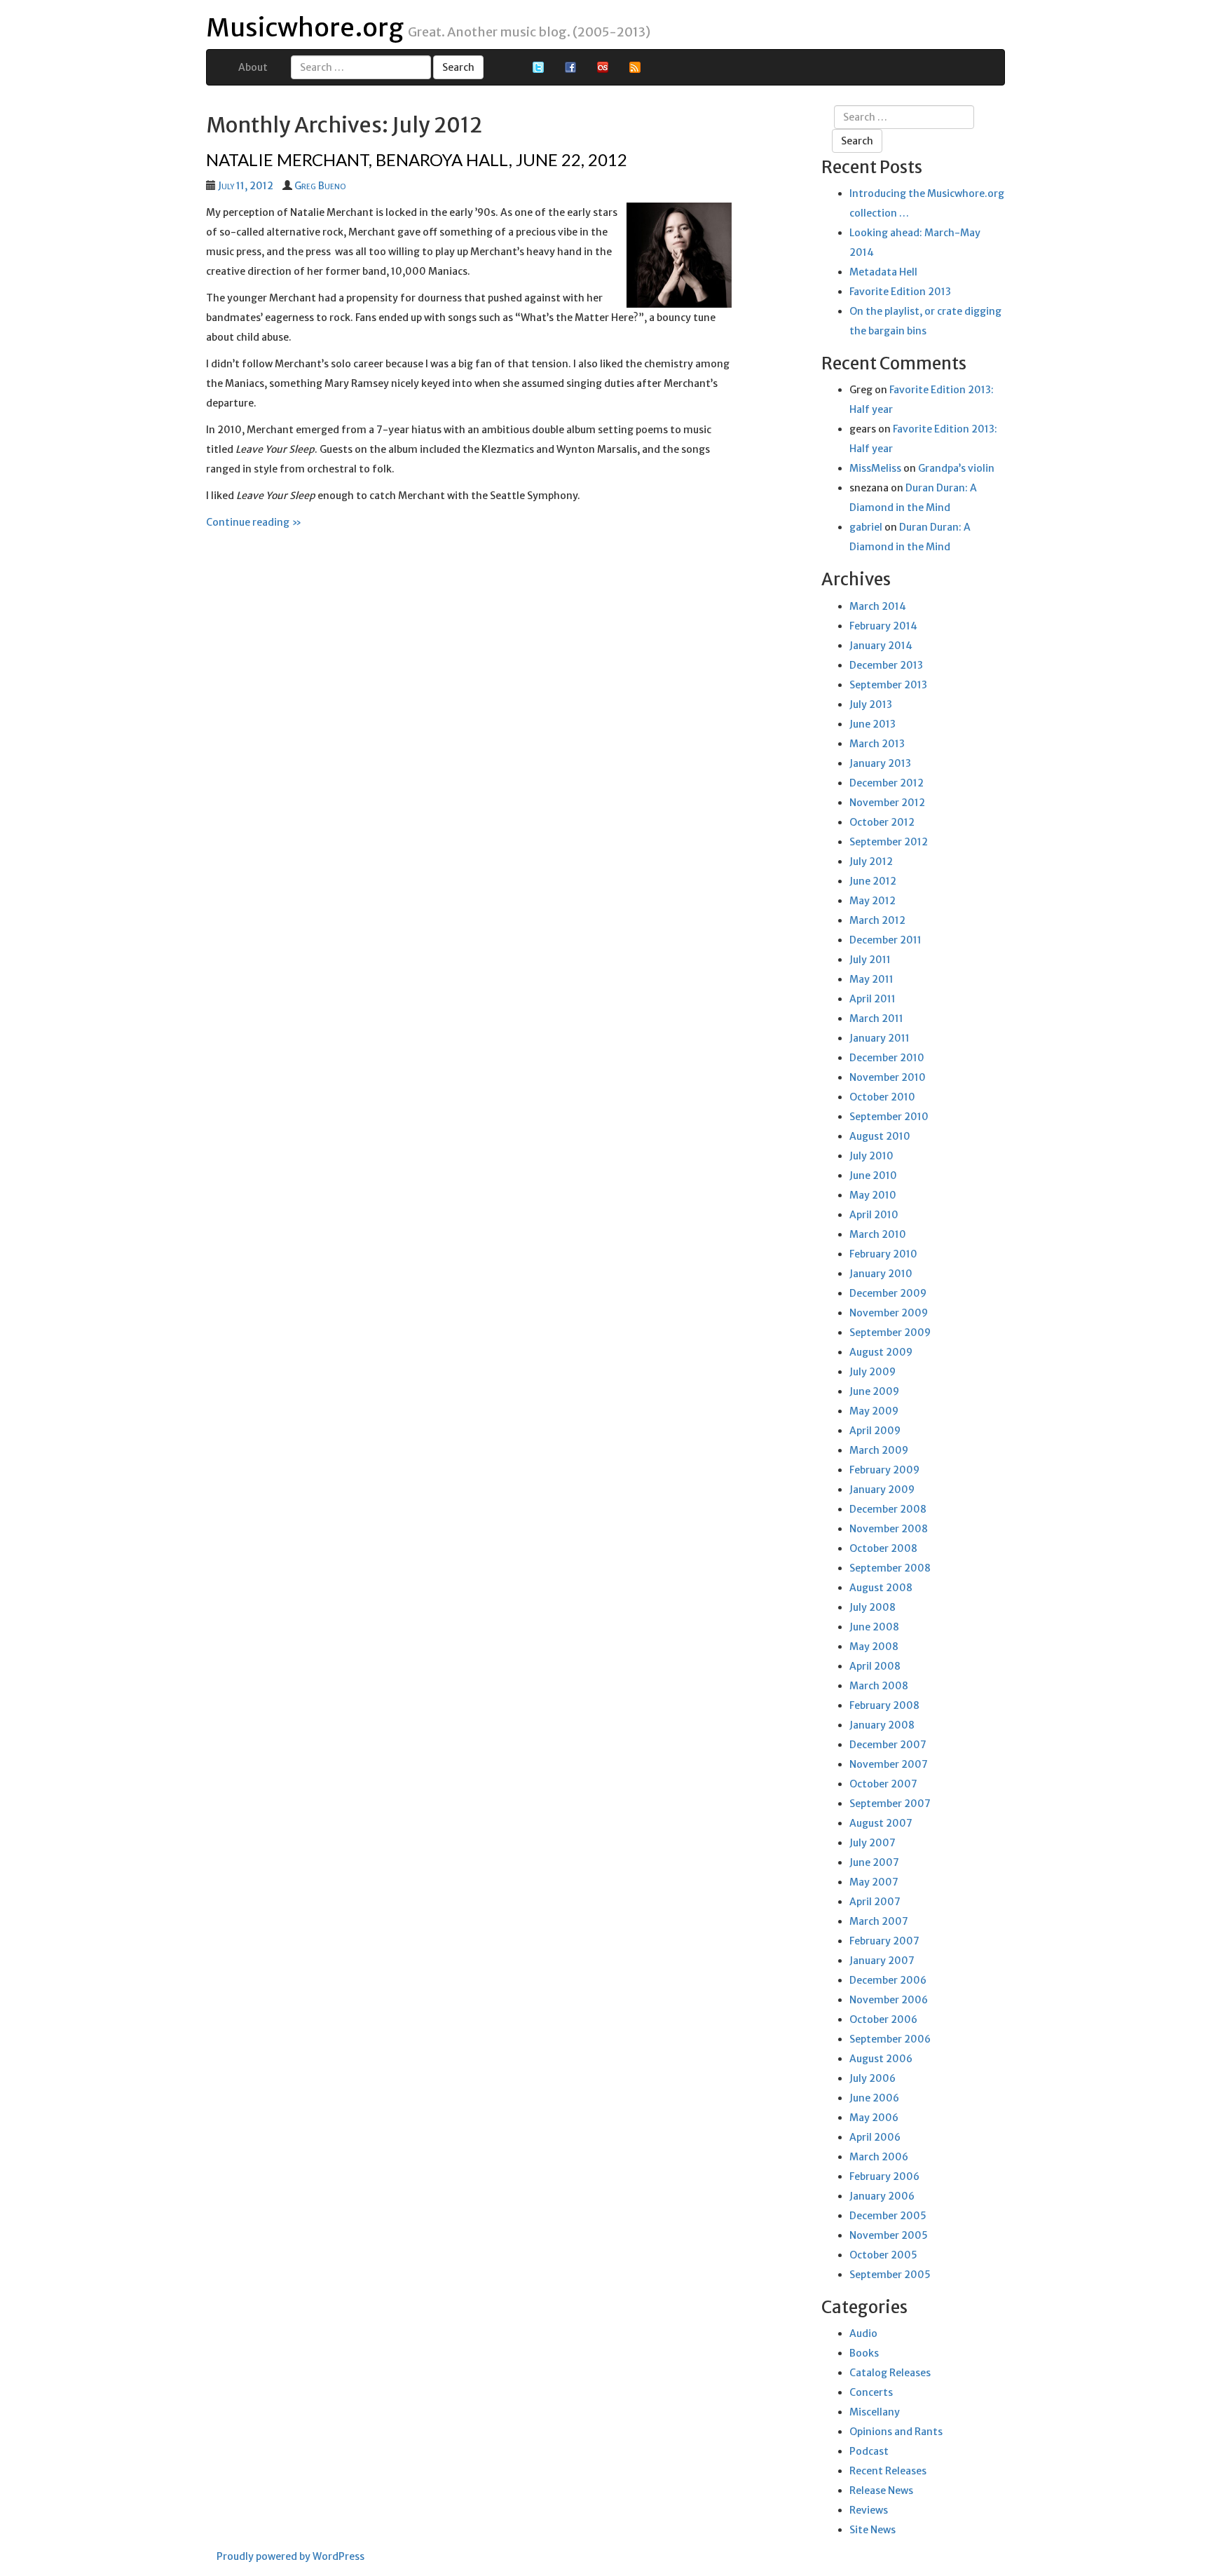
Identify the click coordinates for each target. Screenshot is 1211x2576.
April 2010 (874, 1215)
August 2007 (881, 1823)
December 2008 (888, 1509)
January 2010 (881, 1274)
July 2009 (873, 1372)
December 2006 (888, 1980)
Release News (881, 2490)
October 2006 (883, 2019)
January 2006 (882, 2196)
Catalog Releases (890, 2373)
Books (864, 2353)
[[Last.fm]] (603, 67)
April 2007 (875, 1902)
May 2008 (874, 1647)
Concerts (871, 2392)
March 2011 (876, 1018)
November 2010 (888, 1077)
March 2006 (879, 2157)
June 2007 (874, 1862)
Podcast (869, 2451)
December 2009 (888, 1293)
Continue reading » (254, 522)
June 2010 (873, 1175)
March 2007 (879, 1921)
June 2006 (874, 2098)
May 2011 (871, 979)
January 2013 (880, 763)
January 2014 (881, 646)
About (253, 67)
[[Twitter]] (538, 67)
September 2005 (890, 2275)
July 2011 (870, 960)
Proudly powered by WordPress (290, 2556)
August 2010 (880, 1136)
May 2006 (874, 2118)
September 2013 (888, 685)
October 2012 (882, 822)
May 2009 (874, 1411)
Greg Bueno (320, 186)
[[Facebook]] (570, 67)
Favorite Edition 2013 (900, 292)
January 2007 (882, 1961)
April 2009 (875, 1431)
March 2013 (877, 744)
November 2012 (887, 803)
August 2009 (881, 1352)
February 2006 (884, 2176)
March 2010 (878, 1234)
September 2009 (890, 1333)
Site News (873, 2530)
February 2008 (884, 1705)
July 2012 (871, 861)
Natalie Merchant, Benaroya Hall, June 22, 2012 (417, 159)
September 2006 (890, 2039)
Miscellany (875, 2412)
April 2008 (875, 1666)
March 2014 (878, 606)
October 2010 (882, 1097)
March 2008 (879, 1686)
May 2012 (873, 901)
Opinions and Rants (896, 2432)
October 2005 (883, 2255)
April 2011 (873, 999)
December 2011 (885, 940)
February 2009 (884, 1470)
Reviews (869, 2510)
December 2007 (888, 1745)
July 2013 (871, 704)
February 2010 (883, 1254)
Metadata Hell (883, 272)
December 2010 (887, 1058)
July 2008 (873, 1607)
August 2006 (881, 2059)
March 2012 (877, 920)
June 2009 (874, 1391)
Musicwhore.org (305, 28)
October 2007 (883, 1784)
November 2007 (889, 1764)
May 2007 (874, 1882)
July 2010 (871, 1156)
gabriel (866, 527)
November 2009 (889, 1313)
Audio (863, 2333)
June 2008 (874, 1627)
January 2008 (882, 1725)
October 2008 (883, 1548)
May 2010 (873, 1195)
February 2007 (884, 1941)
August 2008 (881, 1588)
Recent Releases (888, 2471)
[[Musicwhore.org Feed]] (635, 67)
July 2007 (873, 1843)
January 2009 (882, 1490)
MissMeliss (875, 468)
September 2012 (889, 842)
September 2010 (889, 1117)
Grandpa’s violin (956, 468)
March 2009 (879, 1450)
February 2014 (883, 626)
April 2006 (875, 2137)
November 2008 (889, 1529)
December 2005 (888, 2216)
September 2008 (890, 1568)
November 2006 (889, 2000)
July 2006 (873, 2078)
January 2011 (880, 1038)
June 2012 (873, 881)
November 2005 (889, 2235)
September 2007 (890, 1804)
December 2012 (887, 783)
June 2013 (873, 724)
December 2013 (886, 665)
